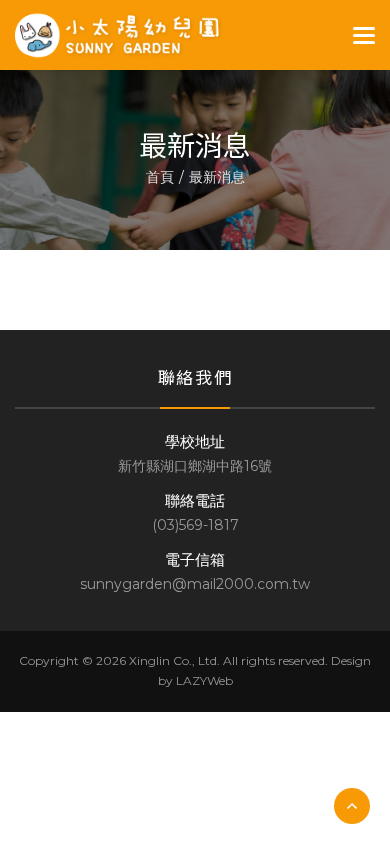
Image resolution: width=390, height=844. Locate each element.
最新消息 (217, 177)
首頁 (160, 177)
